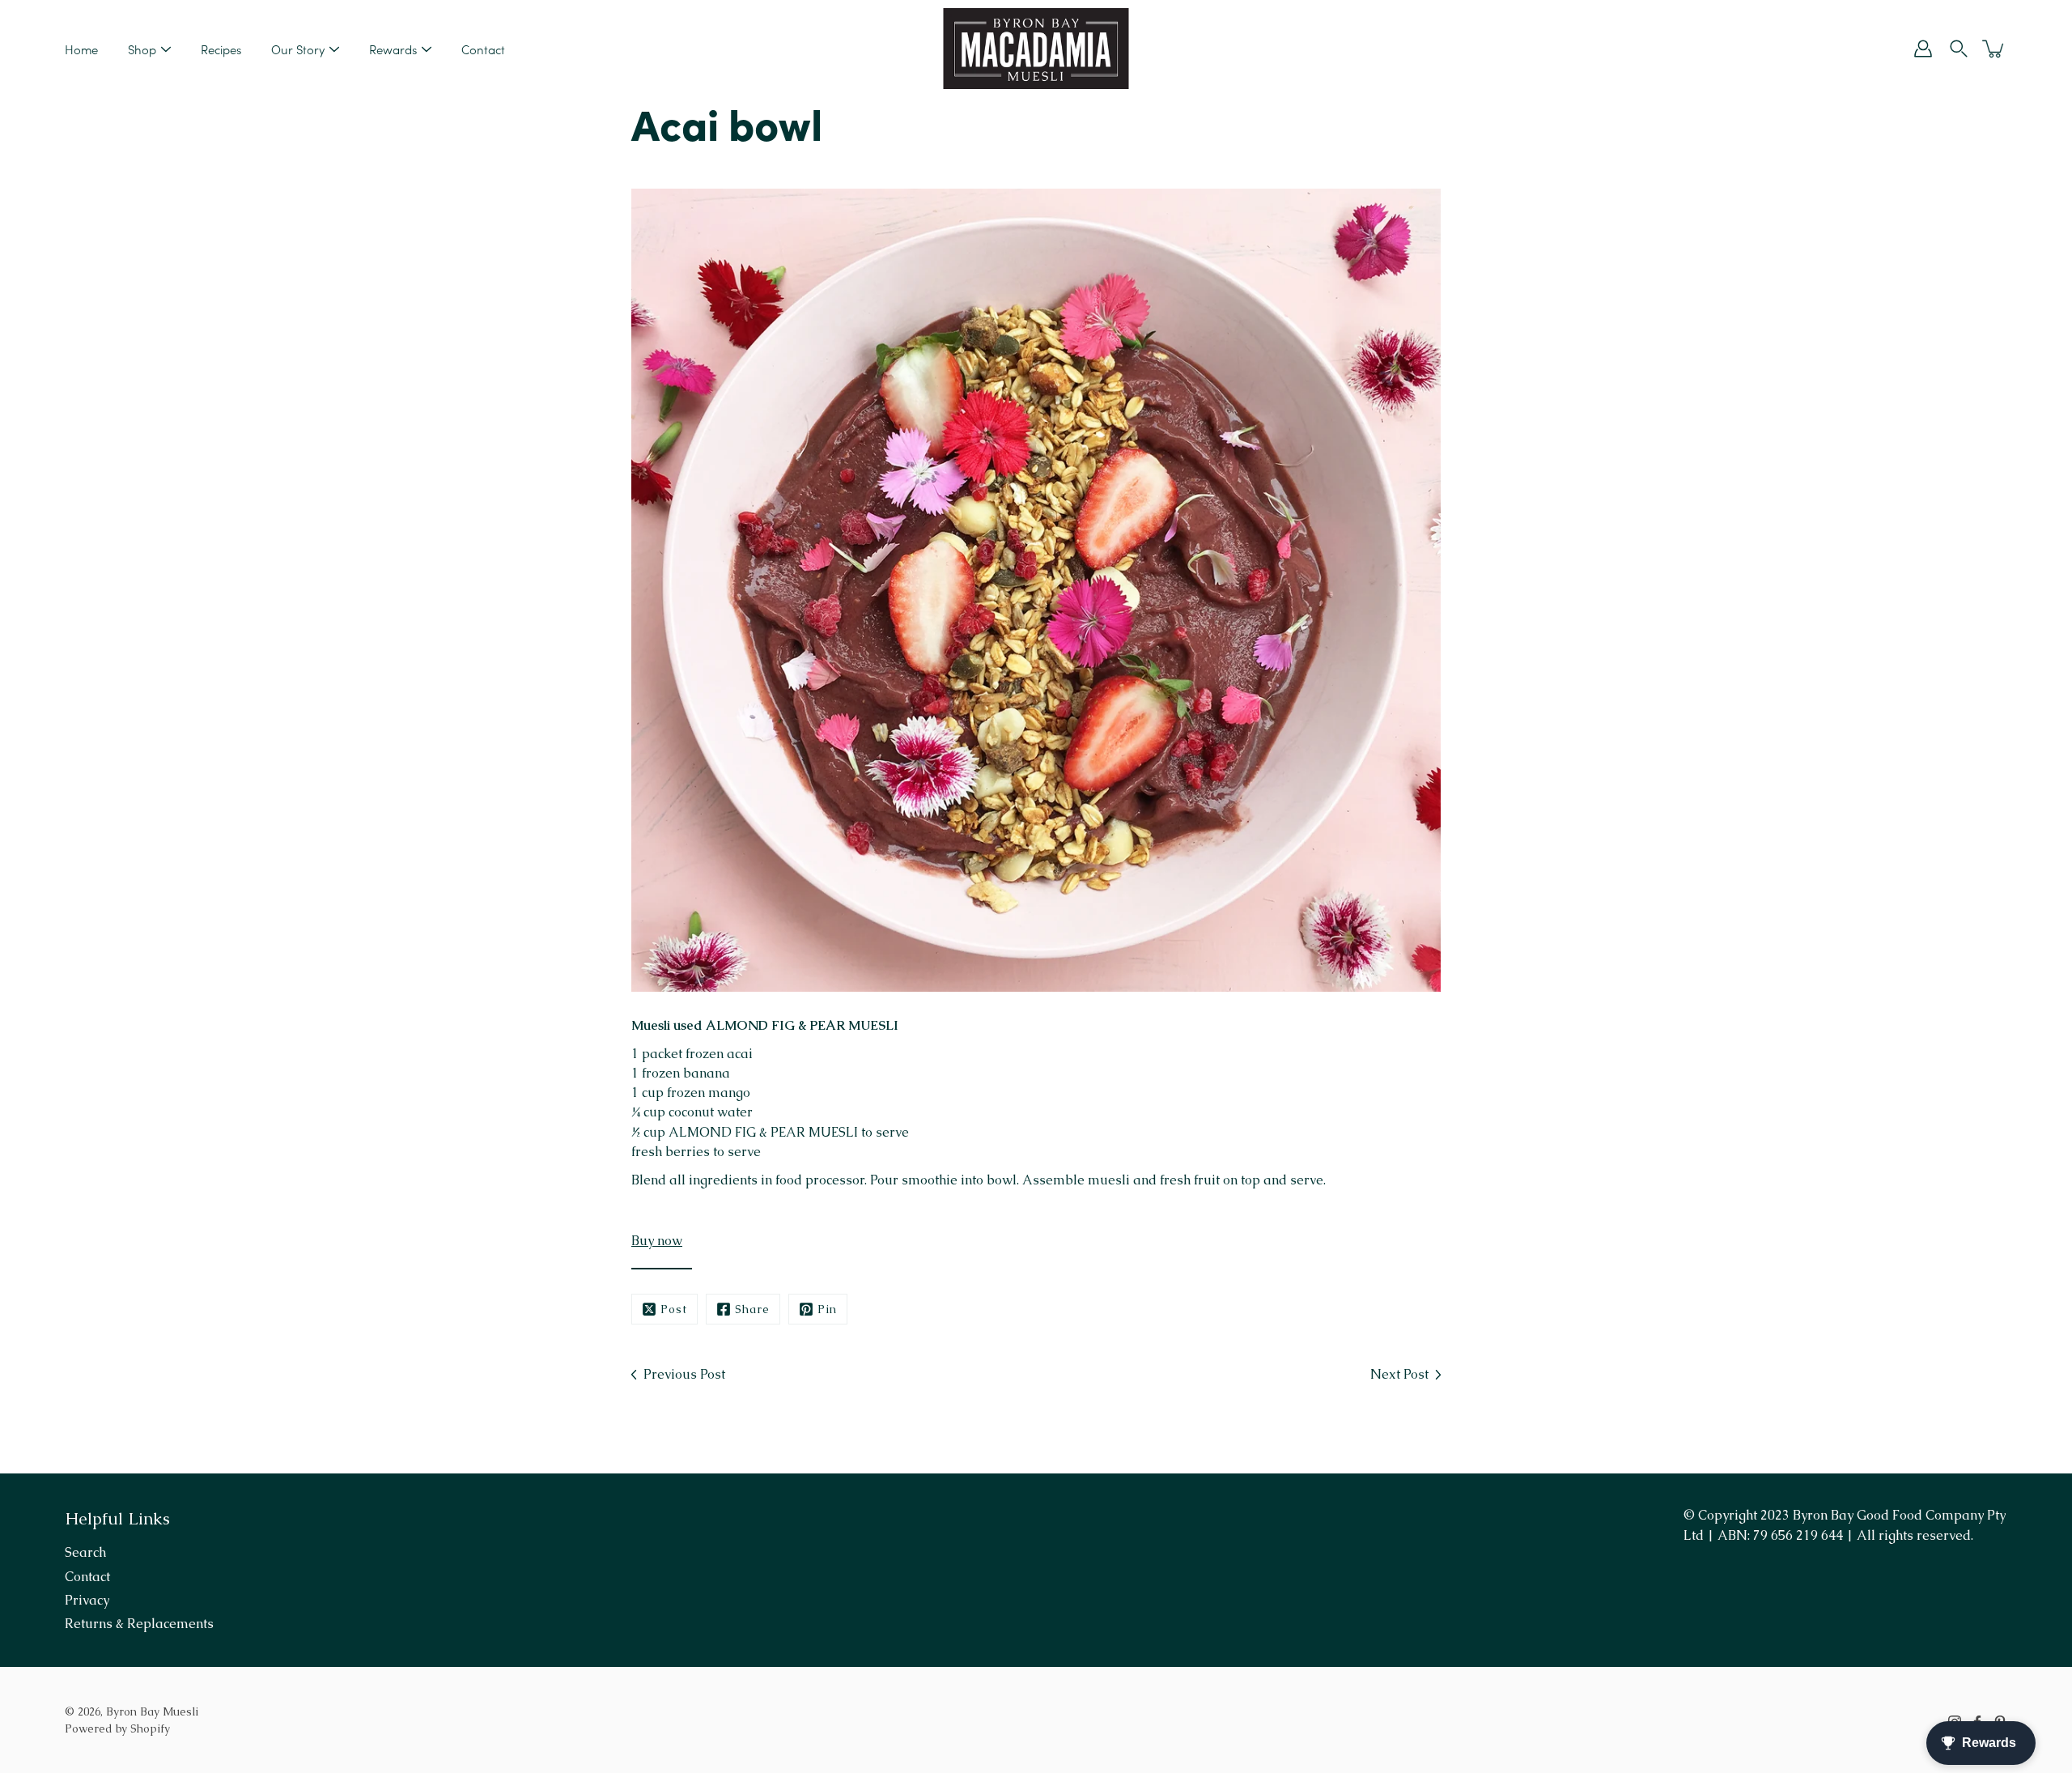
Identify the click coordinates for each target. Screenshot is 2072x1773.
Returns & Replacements (139, 1624)
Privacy (87, 1600)
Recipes (221, 49)
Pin (827, 1309)
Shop (142, 49)
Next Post (1399, 1374)
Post (674, 1309)
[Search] (1959, 49)
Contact (483, 49)
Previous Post (684, 1374)
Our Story (298, 49)
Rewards (393, 49)
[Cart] (1994, 49)
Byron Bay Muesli (152, 1711)
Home (81, 49)
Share (752, 1309)
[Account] (1923, 49)
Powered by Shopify (117, 1728)
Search (85, 1552)
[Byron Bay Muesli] (1036, 49)
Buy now (657, 1241)
